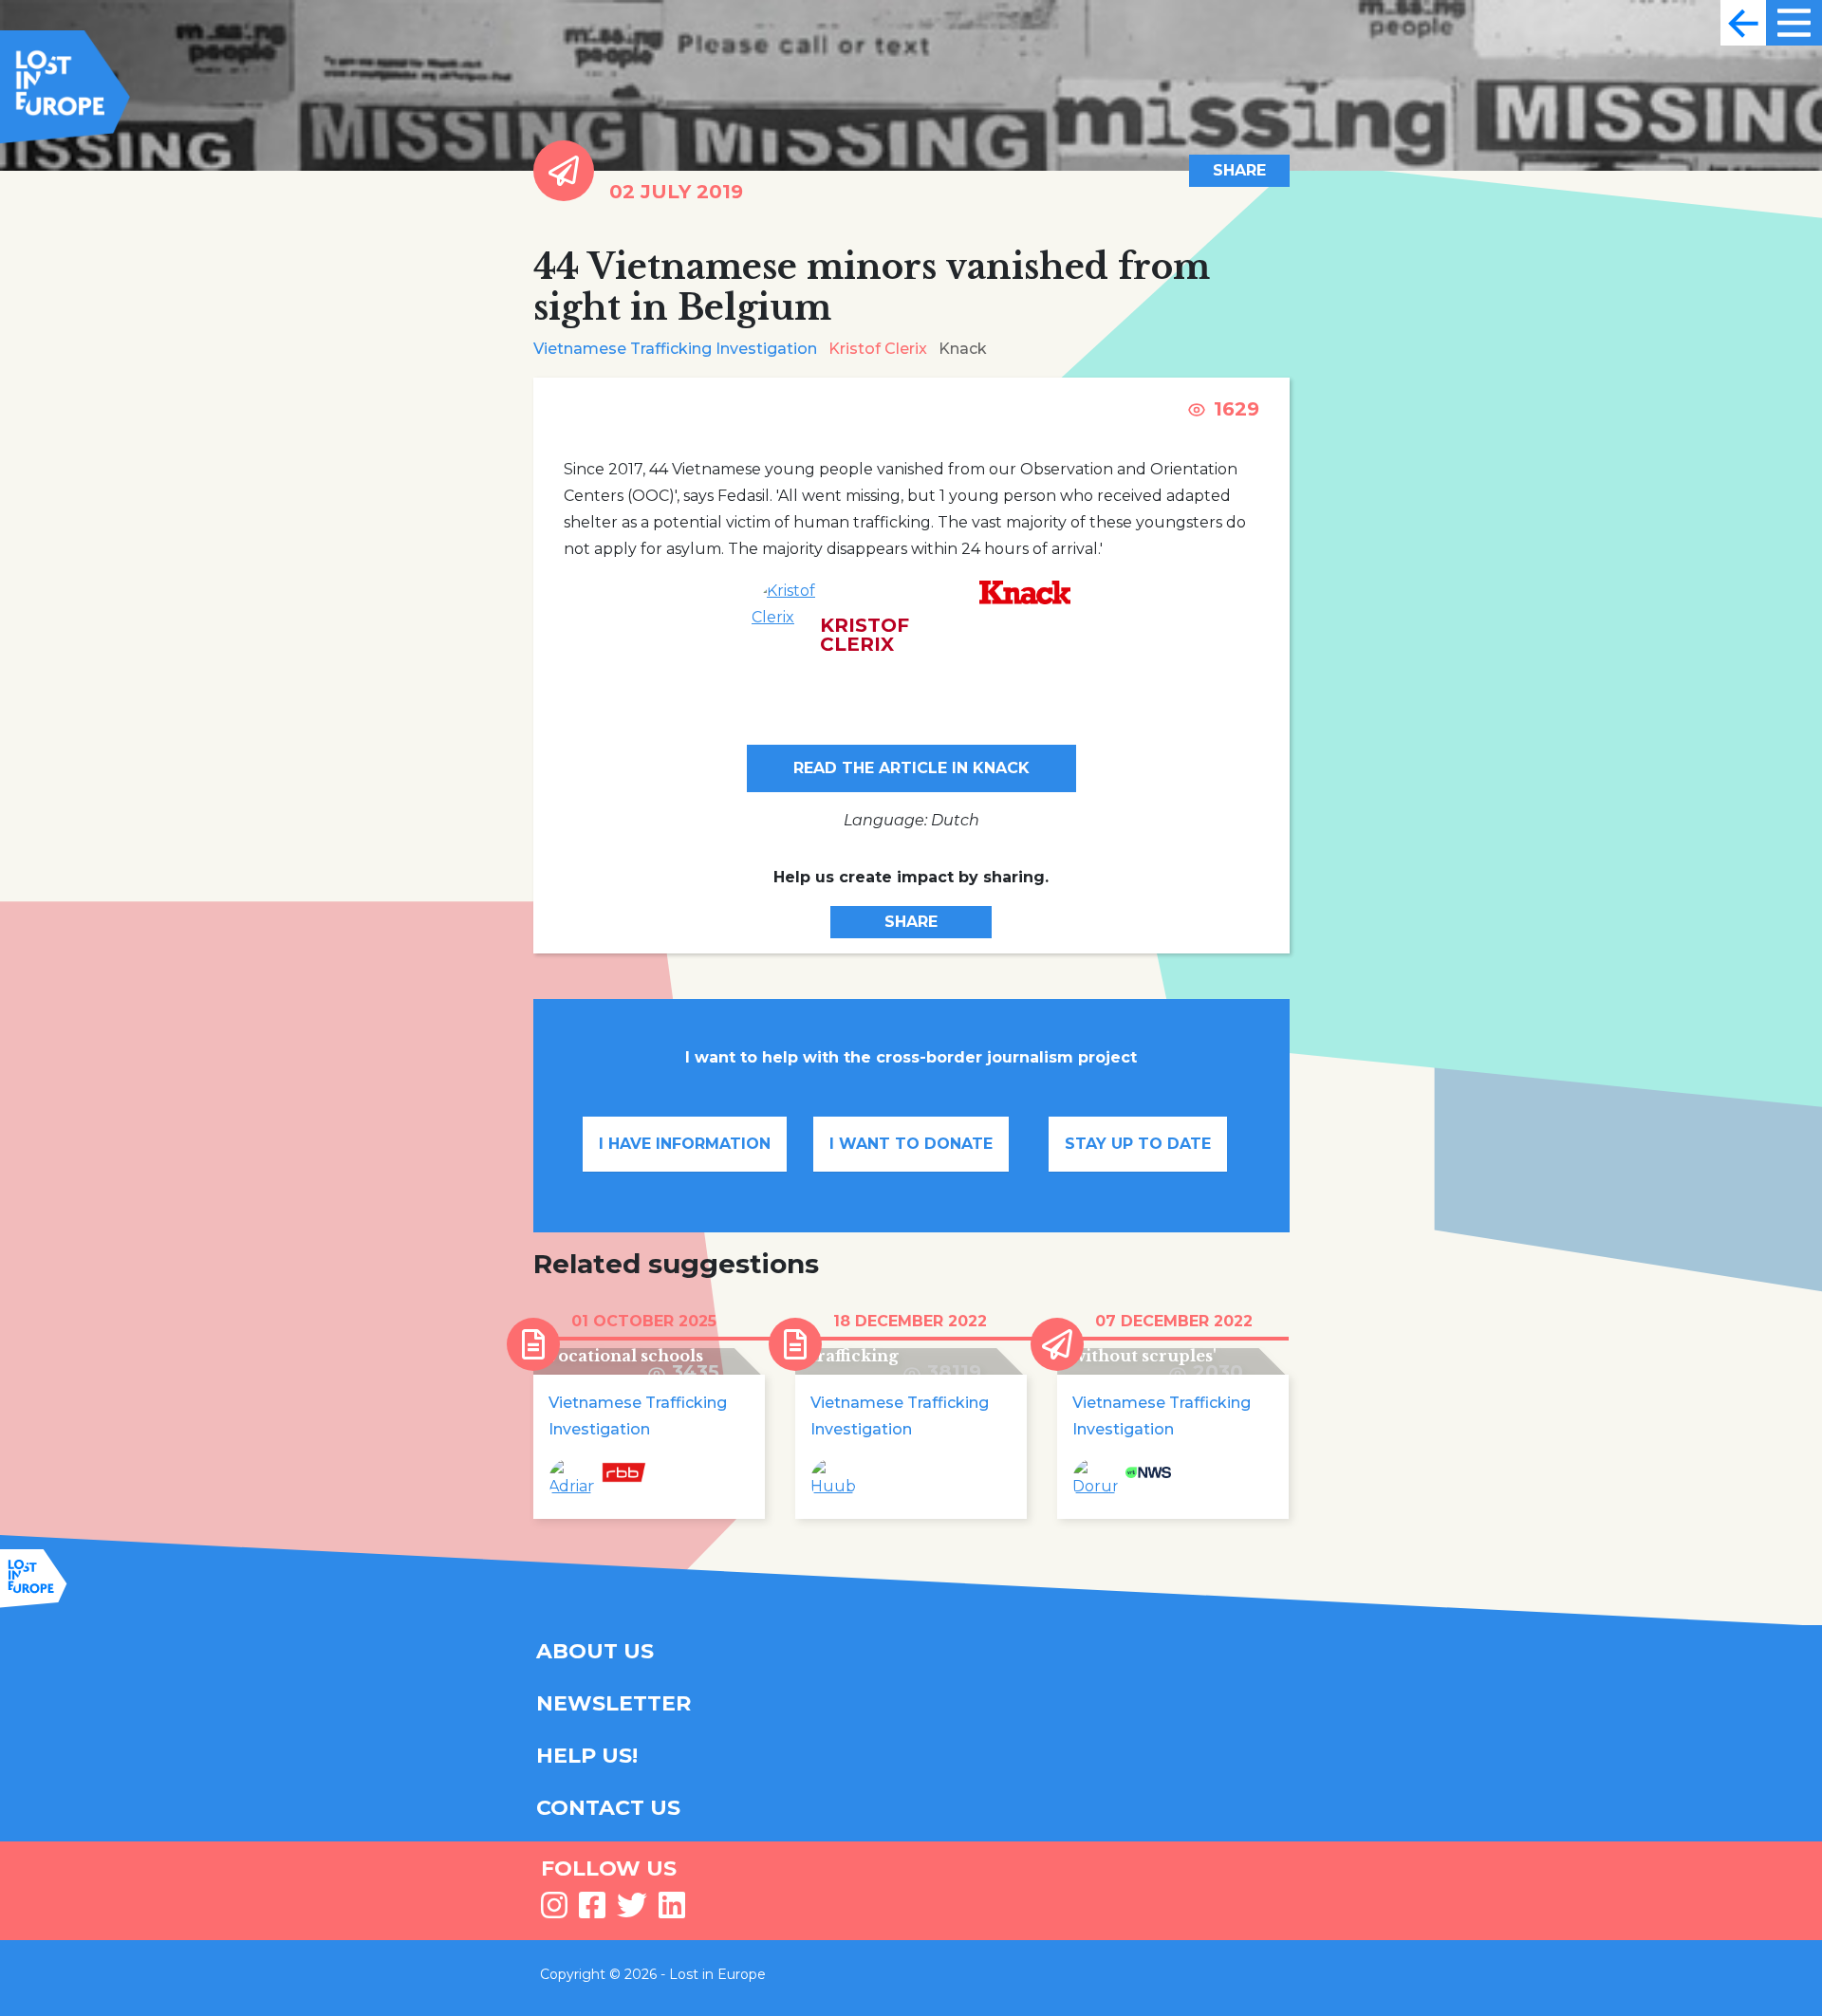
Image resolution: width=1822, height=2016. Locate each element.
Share (1239, 170)
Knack (963, 349)
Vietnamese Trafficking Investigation (675, 349)
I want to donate (911, 1144)
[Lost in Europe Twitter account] (632, 1911)
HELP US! (587, 1756)
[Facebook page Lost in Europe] (592, 1911)
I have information (685, 1144)
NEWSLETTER (614, 1703)
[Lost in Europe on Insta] (554, 1911)
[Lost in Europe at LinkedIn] (672, 1911)
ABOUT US (595, 1651)
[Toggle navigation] (1743, 23)
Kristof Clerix (878, 349)
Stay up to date (1138, 1144)
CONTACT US (608, 1808)
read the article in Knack (911, 768)
